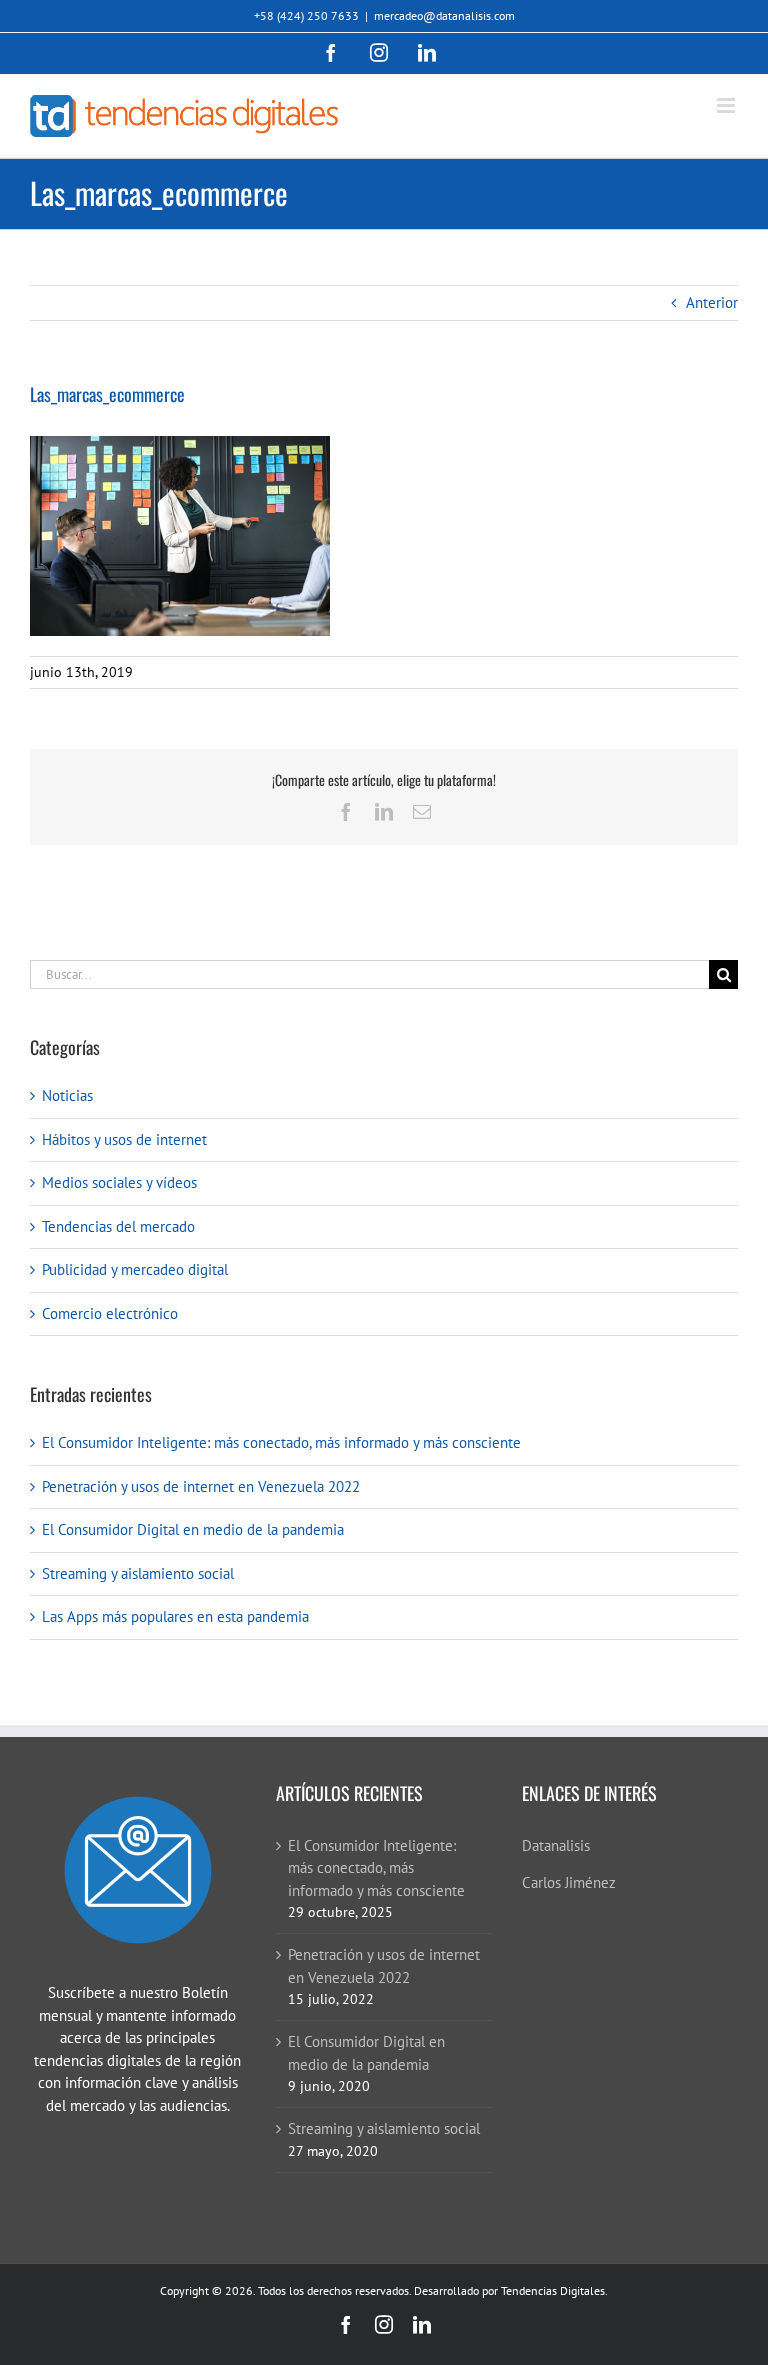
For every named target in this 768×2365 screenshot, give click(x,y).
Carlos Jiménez (569, 1882)
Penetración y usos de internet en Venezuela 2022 (201, 1486)
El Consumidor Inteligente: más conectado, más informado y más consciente (281, 1442)
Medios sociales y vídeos (119, 1182)
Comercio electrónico (110, 1313)
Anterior (712, 302)
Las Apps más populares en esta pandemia (175, 1616)
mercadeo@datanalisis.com (444, 15)
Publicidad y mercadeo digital (135, 1269)
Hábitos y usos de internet (124, 1139)
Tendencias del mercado (118, 1226)
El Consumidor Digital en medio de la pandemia (193, 1529)
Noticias (67, 1095)
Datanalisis (556, 1845)
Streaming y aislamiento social (138, 1573)
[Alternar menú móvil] (727, 105)
